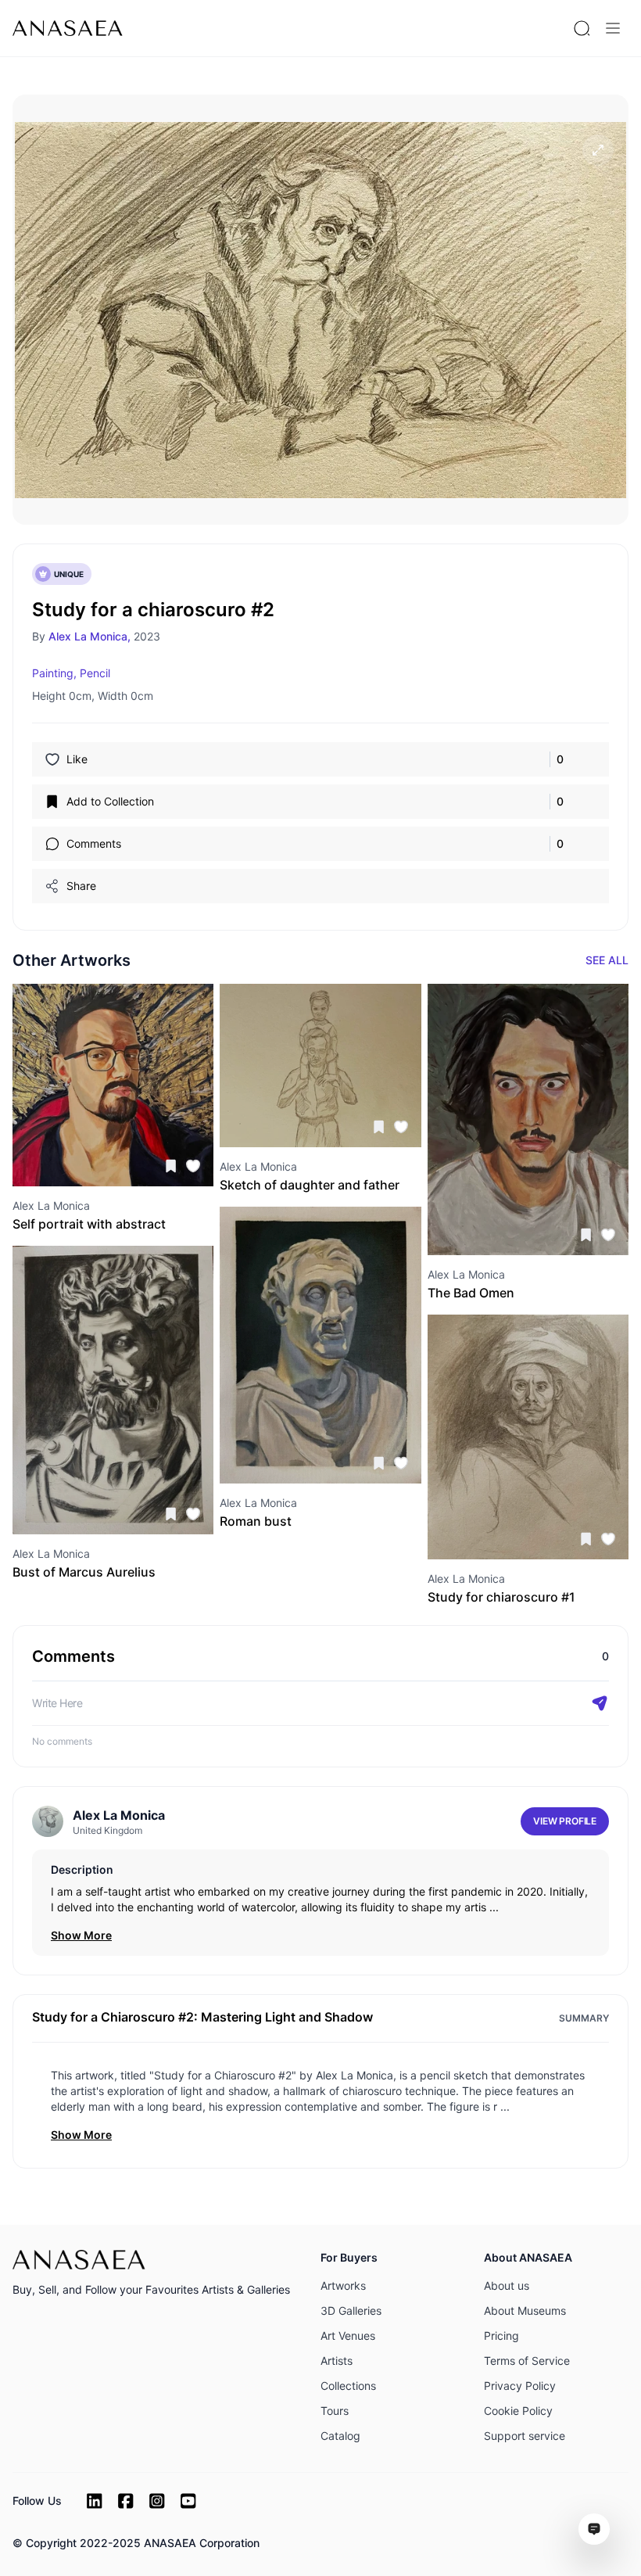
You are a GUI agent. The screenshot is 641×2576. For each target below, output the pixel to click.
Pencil (95, 673)
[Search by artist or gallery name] (582, 28)
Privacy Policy (520, 2386)
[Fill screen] (598, 150)
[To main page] (68, 28)
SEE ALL (607, 960)
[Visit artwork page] (113, 1085)
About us (507, 2285)
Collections (348, 2386)
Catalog (340, 2436)
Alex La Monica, (90, 636)
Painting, (54, 673)
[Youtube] (188, 2501)
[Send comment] (600, 1703)
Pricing (501, 2336)
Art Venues (348, 2336)
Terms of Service (527, 2361)
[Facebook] (126, 2501)
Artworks (343, 2285)
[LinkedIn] (95, 2501)
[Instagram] (157, 2501)
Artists (337, 2361)
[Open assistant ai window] (594, 2529)
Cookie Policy (518, 2411)
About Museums (525, 2311)
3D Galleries (351, 2311)
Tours (335, 2411)
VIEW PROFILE (565, 1821)
